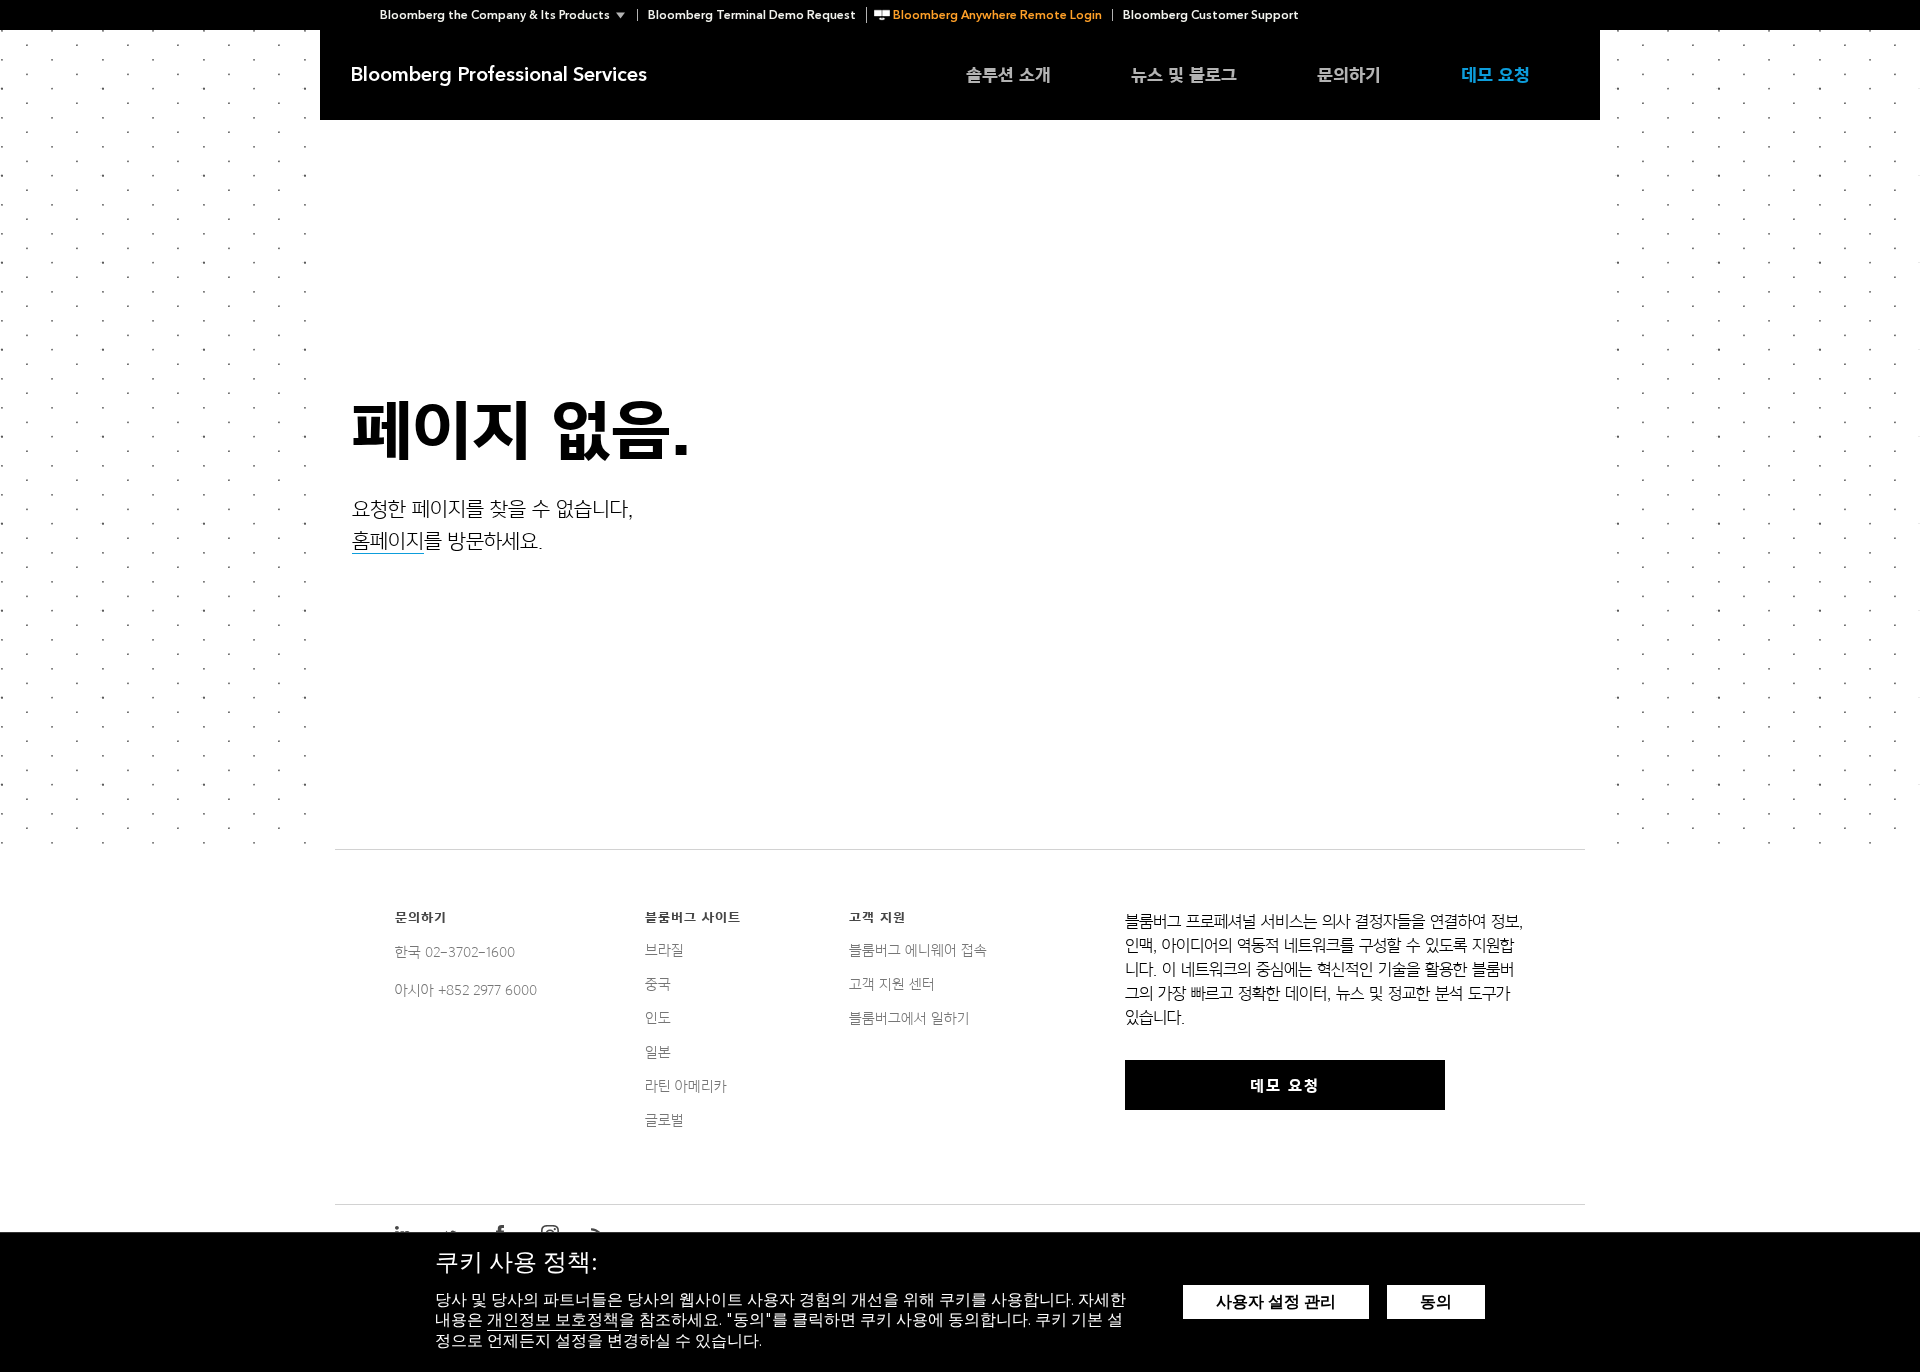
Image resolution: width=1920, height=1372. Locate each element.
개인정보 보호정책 (553, 1319)
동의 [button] (1436, 1301)
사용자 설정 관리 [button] (1276, 1301)
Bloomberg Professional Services (498, 75)
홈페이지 (388, 541)
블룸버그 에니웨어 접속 (918, 950)
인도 (658, 1018)
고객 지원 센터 (892, 984)
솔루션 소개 (1008, 74)
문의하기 (1349, 74)
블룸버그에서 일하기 (909, 1018)
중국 (658, 984)
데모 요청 (1495, 74)
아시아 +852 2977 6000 (466, 990)
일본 (658, 1052)
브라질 (664, 950)
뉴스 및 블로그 (1184, 74)
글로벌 (664, 1120)
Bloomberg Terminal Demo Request (752, 15)
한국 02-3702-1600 (455, 952)
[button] (508, 15)
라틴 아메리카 (686, 1086)
